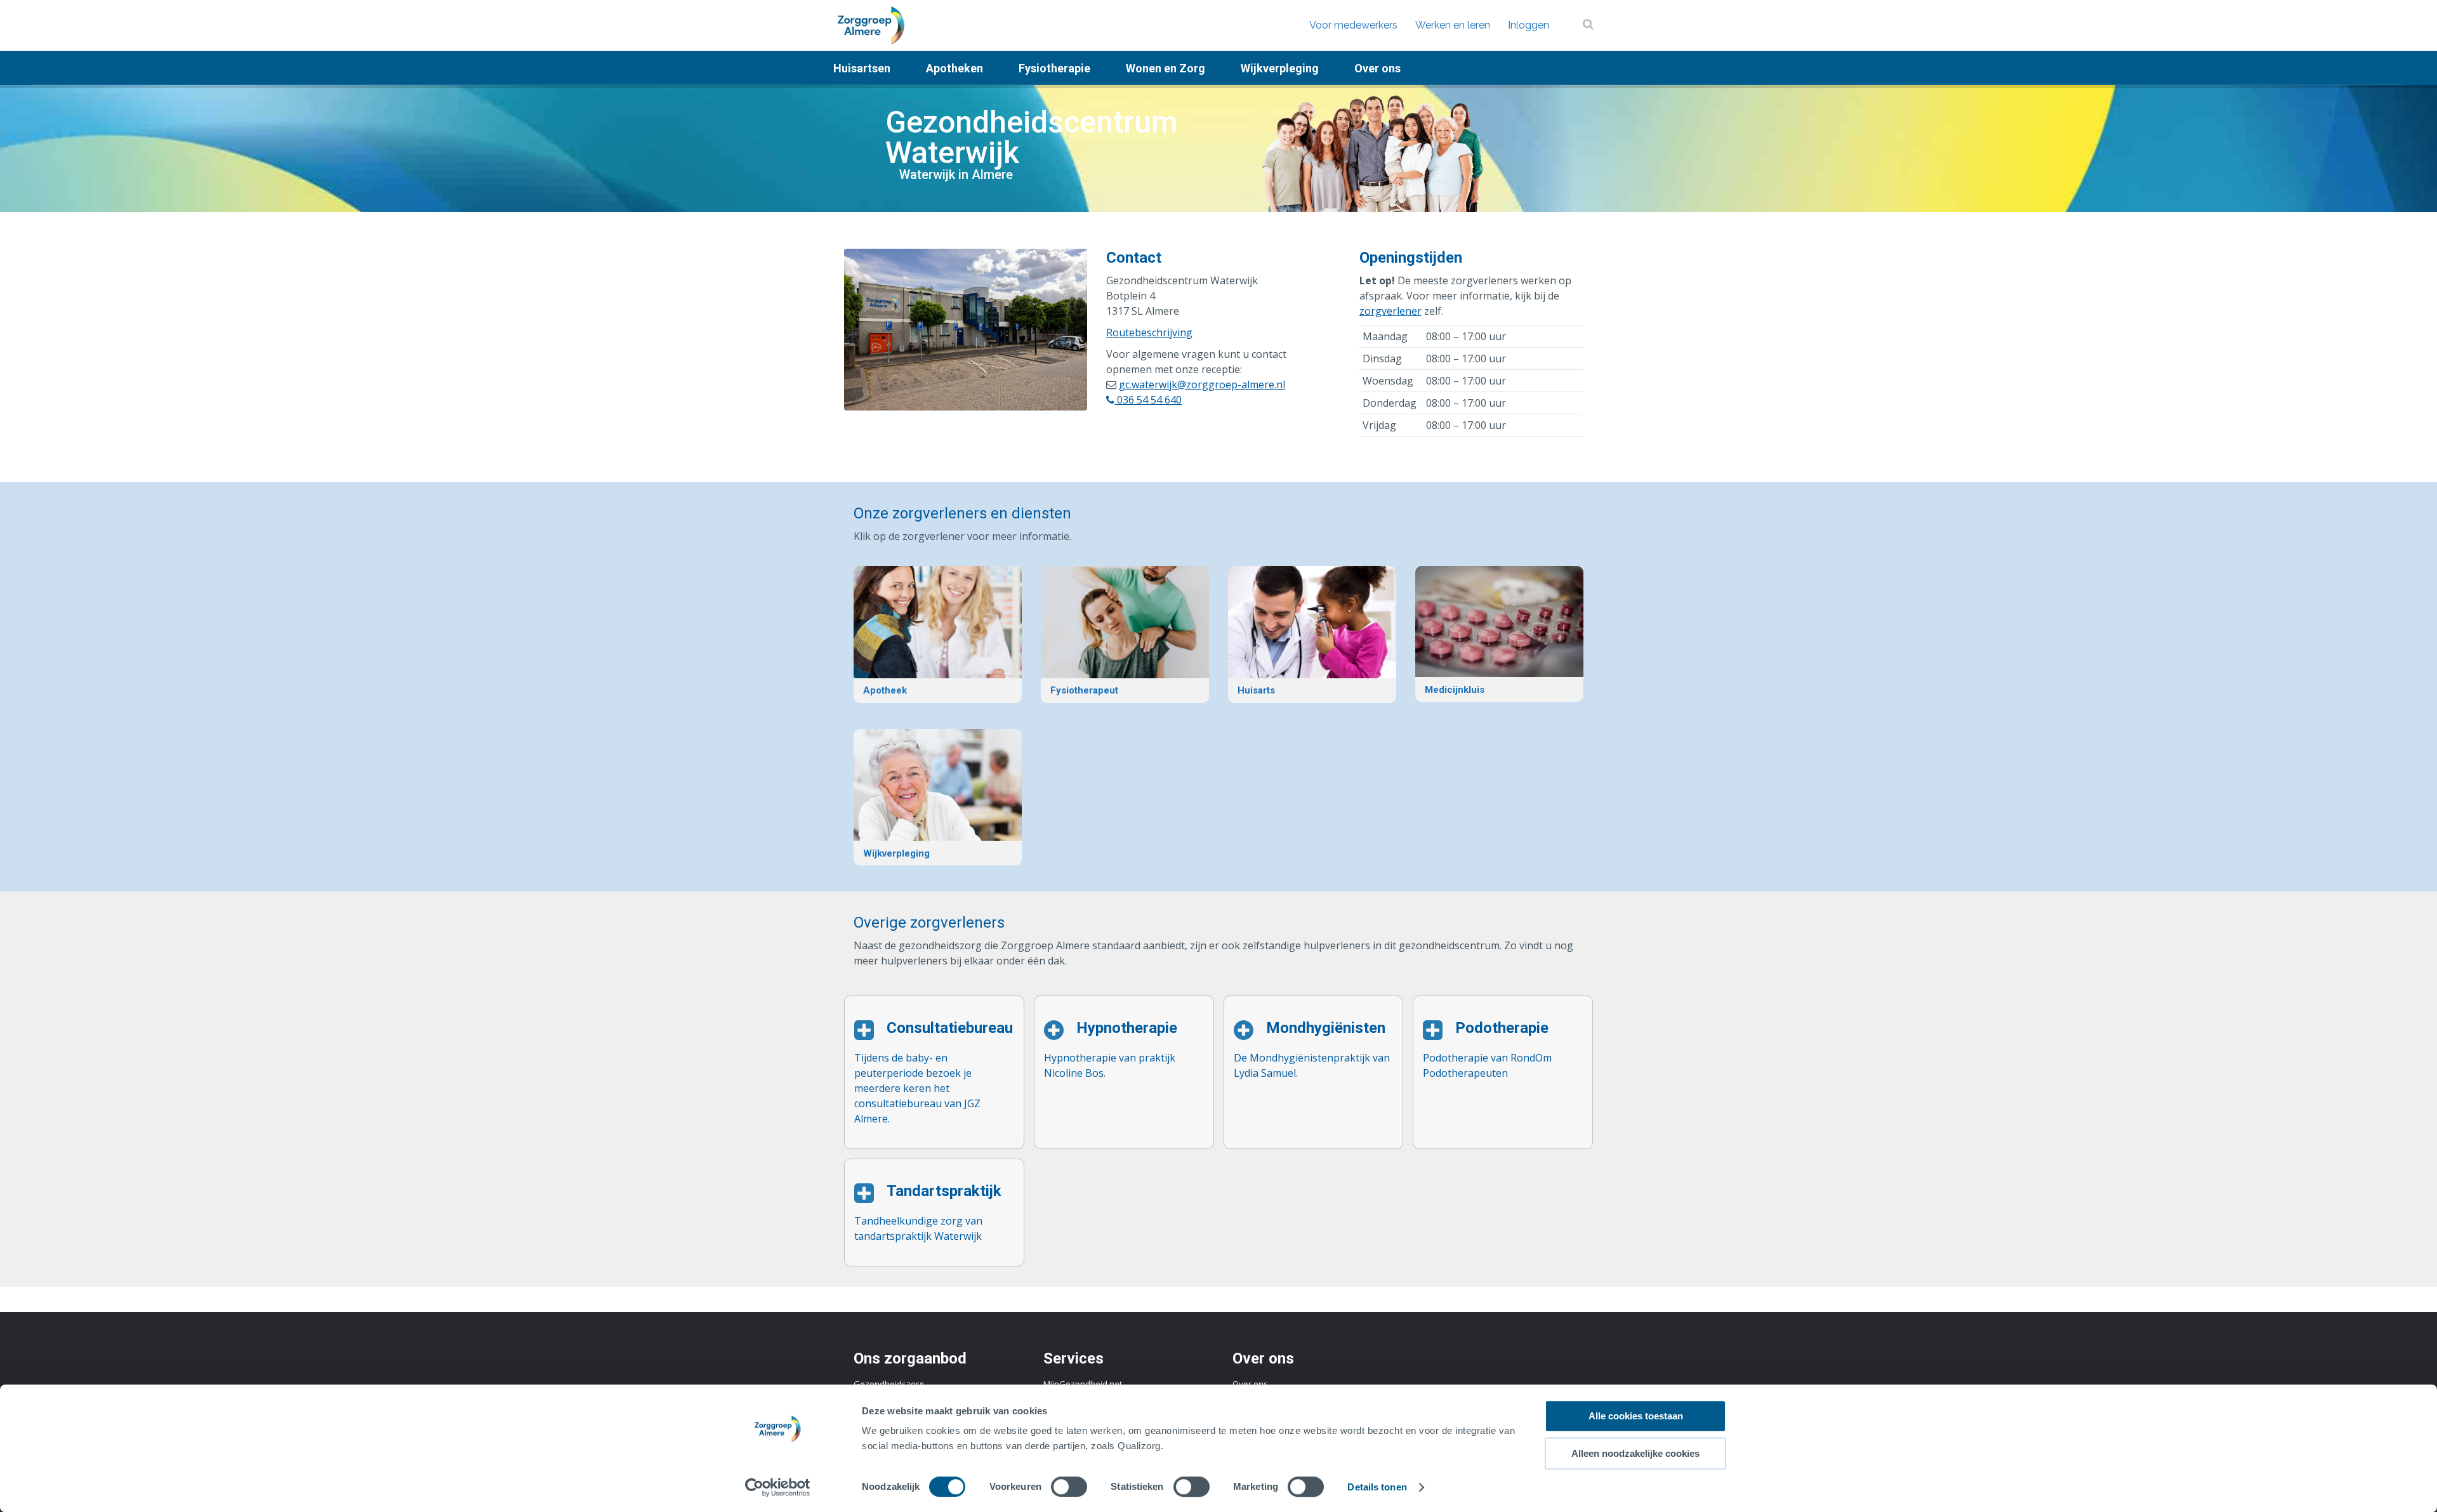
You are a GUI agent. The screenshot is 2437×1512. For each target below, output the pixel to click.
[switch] (1069, 1487)
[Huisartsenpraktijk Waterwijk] (1312, 634)
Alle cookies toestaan (1636, 1416)
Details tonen (1377, 1487)
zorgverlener (1390, 311)
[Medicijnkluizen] (1499, 634)
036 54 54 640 (1148, 400)
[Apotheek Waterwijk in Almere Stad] (938, 634)
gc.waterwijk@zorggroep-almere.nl (1202, 385)
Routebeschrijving (1149, 332)
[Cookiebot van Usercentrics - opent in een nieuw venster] (778, 1487)
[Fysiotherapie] (1125, 634)
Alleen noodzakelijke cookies (1635, 1453)
